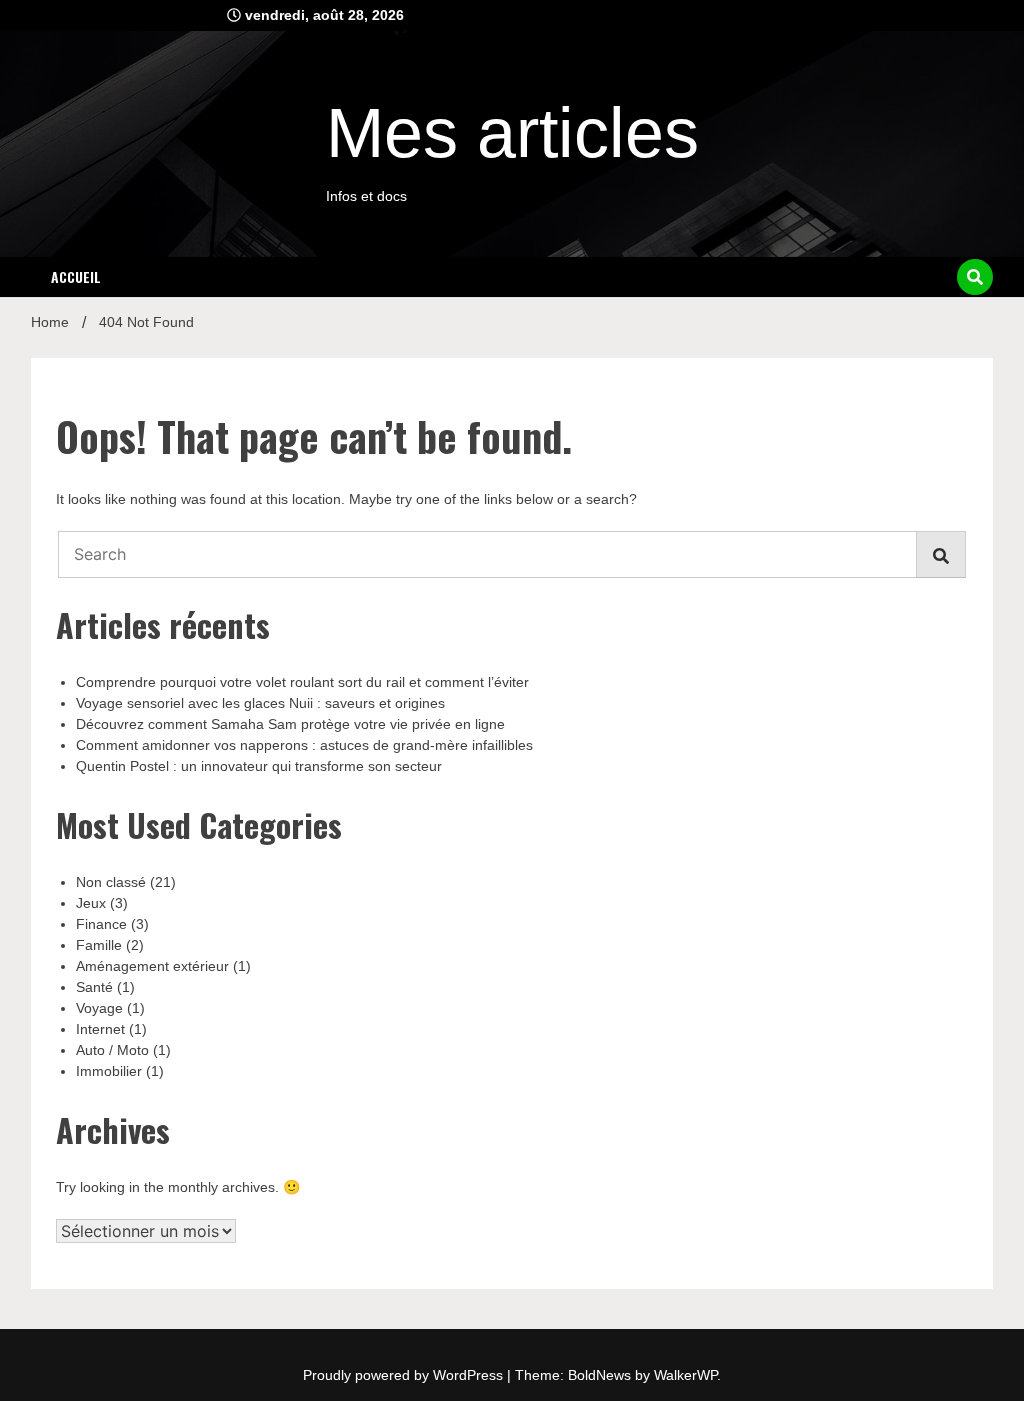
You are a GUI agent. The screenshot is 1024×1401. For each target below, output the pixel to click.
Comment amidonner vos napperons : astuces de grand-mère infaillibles (304, 745)
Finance (101, 924)
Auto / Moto (112, 1050)
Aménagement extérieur (152, 966)
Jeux (91, 903)
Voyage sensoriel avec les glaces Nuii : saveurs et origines (260, 703)
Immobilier (109, 1071)
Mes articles (512, 133)
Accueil (76, 276)
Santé (94, 987)
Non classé (111, 882)
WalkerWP (685, 1375)
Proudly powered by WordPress (405, 1375)
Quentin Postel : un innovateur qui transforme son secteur (259, 766)
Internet (100, 1029)
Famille (99, 945)
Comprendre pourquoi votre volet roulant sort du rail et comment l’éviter (302, 682)
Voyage (99, 1008)
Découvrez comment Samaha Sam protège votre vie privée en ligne (290, 724)
